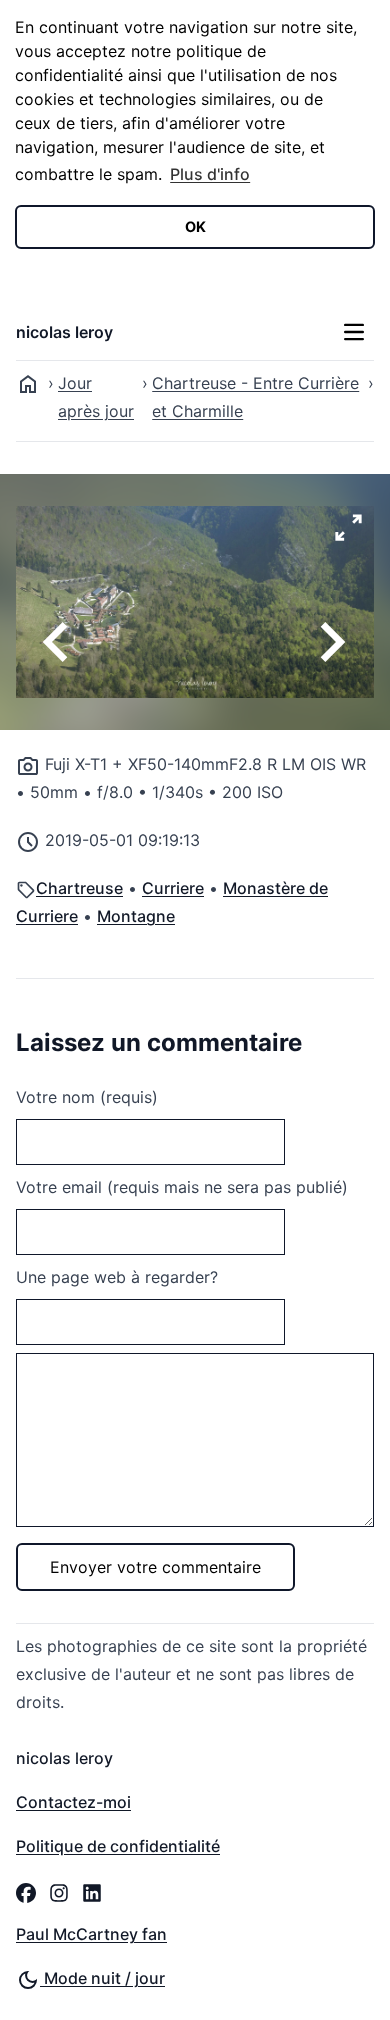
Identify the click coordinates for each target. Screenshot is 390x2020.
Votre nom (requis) (87, 1097)
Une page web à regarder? (117, 1277)
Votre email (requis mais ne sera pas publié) (182, 1187)
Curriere (173, 888)
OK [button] (195, 226)
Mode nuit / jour (102, 1978)
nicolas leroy (64, 332)
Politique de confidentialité (118, 1846)
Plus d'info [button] (210, 174)
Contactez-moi (73, 1802)
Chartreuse (79, 888)
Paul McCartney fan (91, 1934)
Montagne (136, 916)
